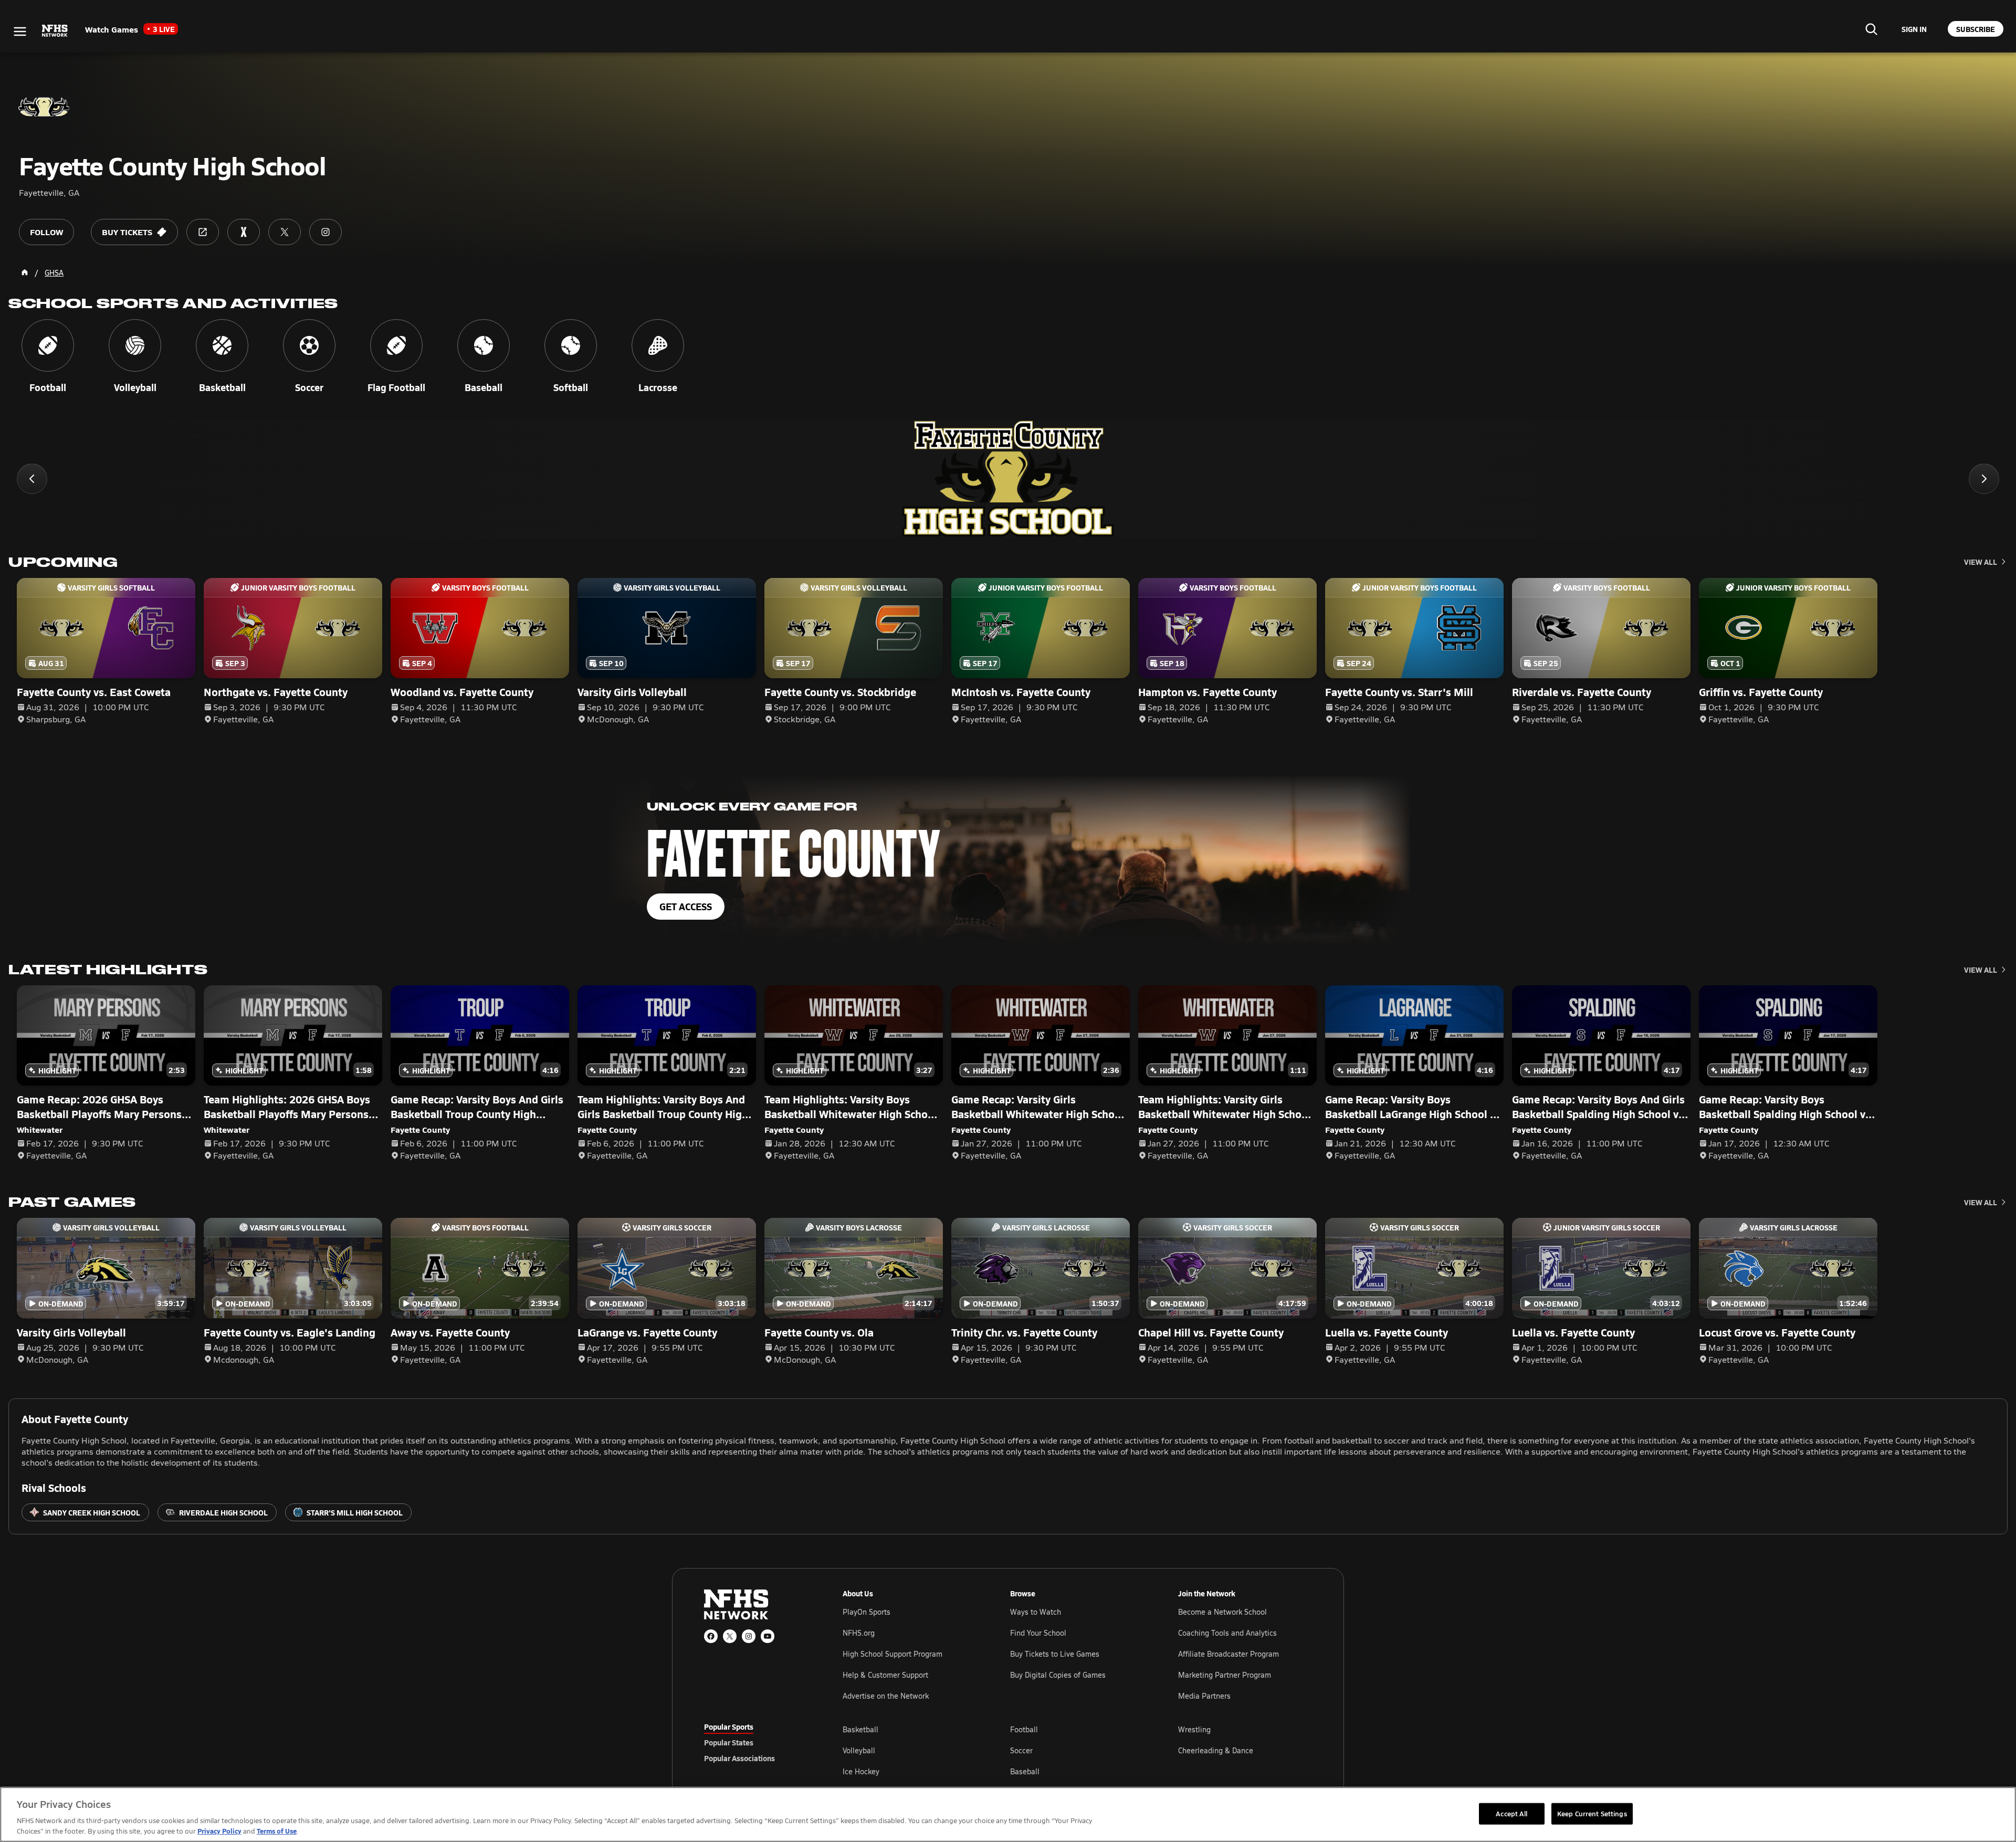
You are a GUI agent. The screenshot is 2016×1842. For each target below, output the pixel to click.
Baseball (1025, 1771)
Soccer (1021, 1750)
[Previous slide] (32, 479)
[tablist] (757, 1742)
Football (1024, 1729)
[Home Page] (25, 272)
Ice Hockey (861, 1771)
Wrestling (1194, 1729)
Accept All (1511, 1813)
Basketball (860, 1729)
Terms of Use (277, 1831)
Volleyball (859, 1750)
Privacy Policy (219, 1831)
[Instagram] (749, 1636)
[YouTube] (768, 1636)
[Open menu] (20, 31)
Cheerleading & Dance (1216, 1750)
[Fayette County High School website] (203, 232)
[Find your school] (1871, 29)
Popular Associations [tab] (739, 1758)
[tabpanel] (1077, 1750)
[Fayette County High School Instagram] (325, 232)
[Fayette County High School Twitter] (285, 232)
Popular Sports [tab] (729, 1727)
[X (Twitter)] (730, 1636)
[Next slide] (1984, 479)
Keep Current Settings (1592, 1813)
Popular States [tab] (729, 1742)
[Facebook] (711, 1636)
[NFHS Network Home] (55, 31)
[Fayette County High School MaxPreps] (244, 232)
